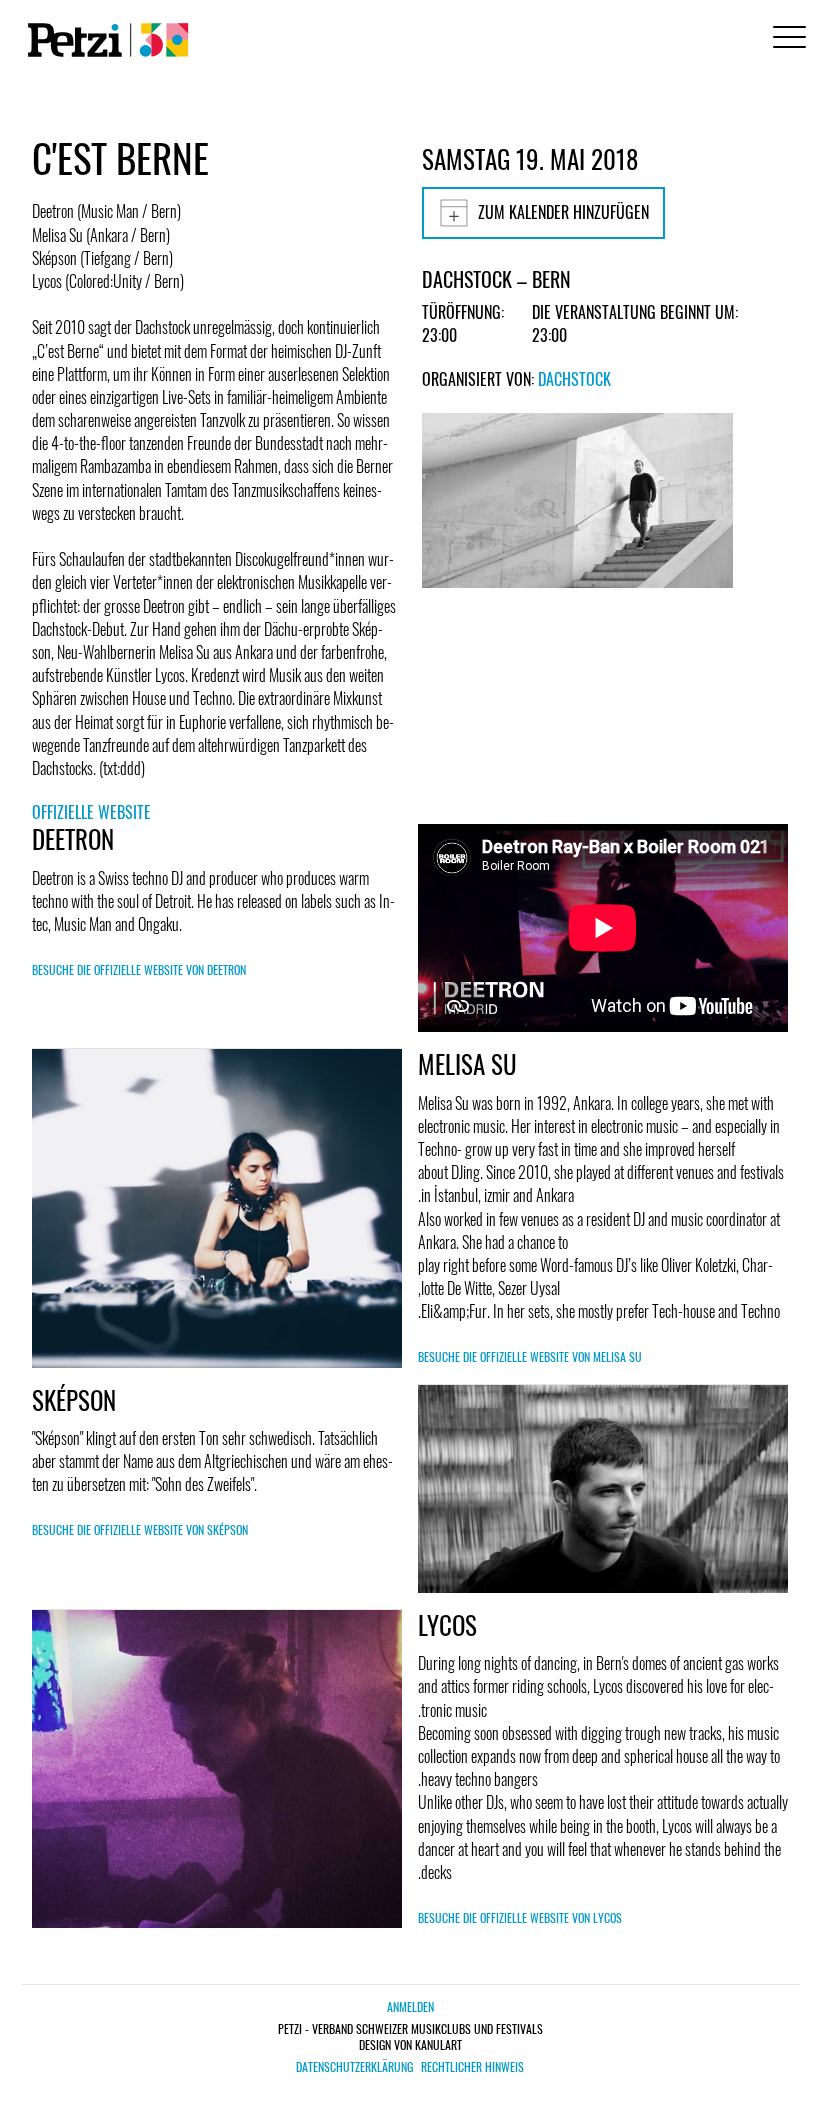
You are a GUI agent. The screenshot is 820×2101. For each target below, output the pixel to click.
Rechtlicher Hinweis (472, 2067)
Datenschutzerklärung (354, 2067)
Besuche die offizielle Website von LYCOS (520, 1917)
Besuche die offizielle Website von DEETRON (139, 969)
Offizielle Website (91, 812)
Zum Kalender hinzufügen (563, 212)
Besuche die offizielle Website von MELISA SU (530, 1356)
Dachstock (574, 379)
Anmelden (410, 2006)
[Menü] (786, 39)
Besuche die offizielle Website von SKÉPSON (140, 1529)
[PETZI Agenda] (104, 40)
